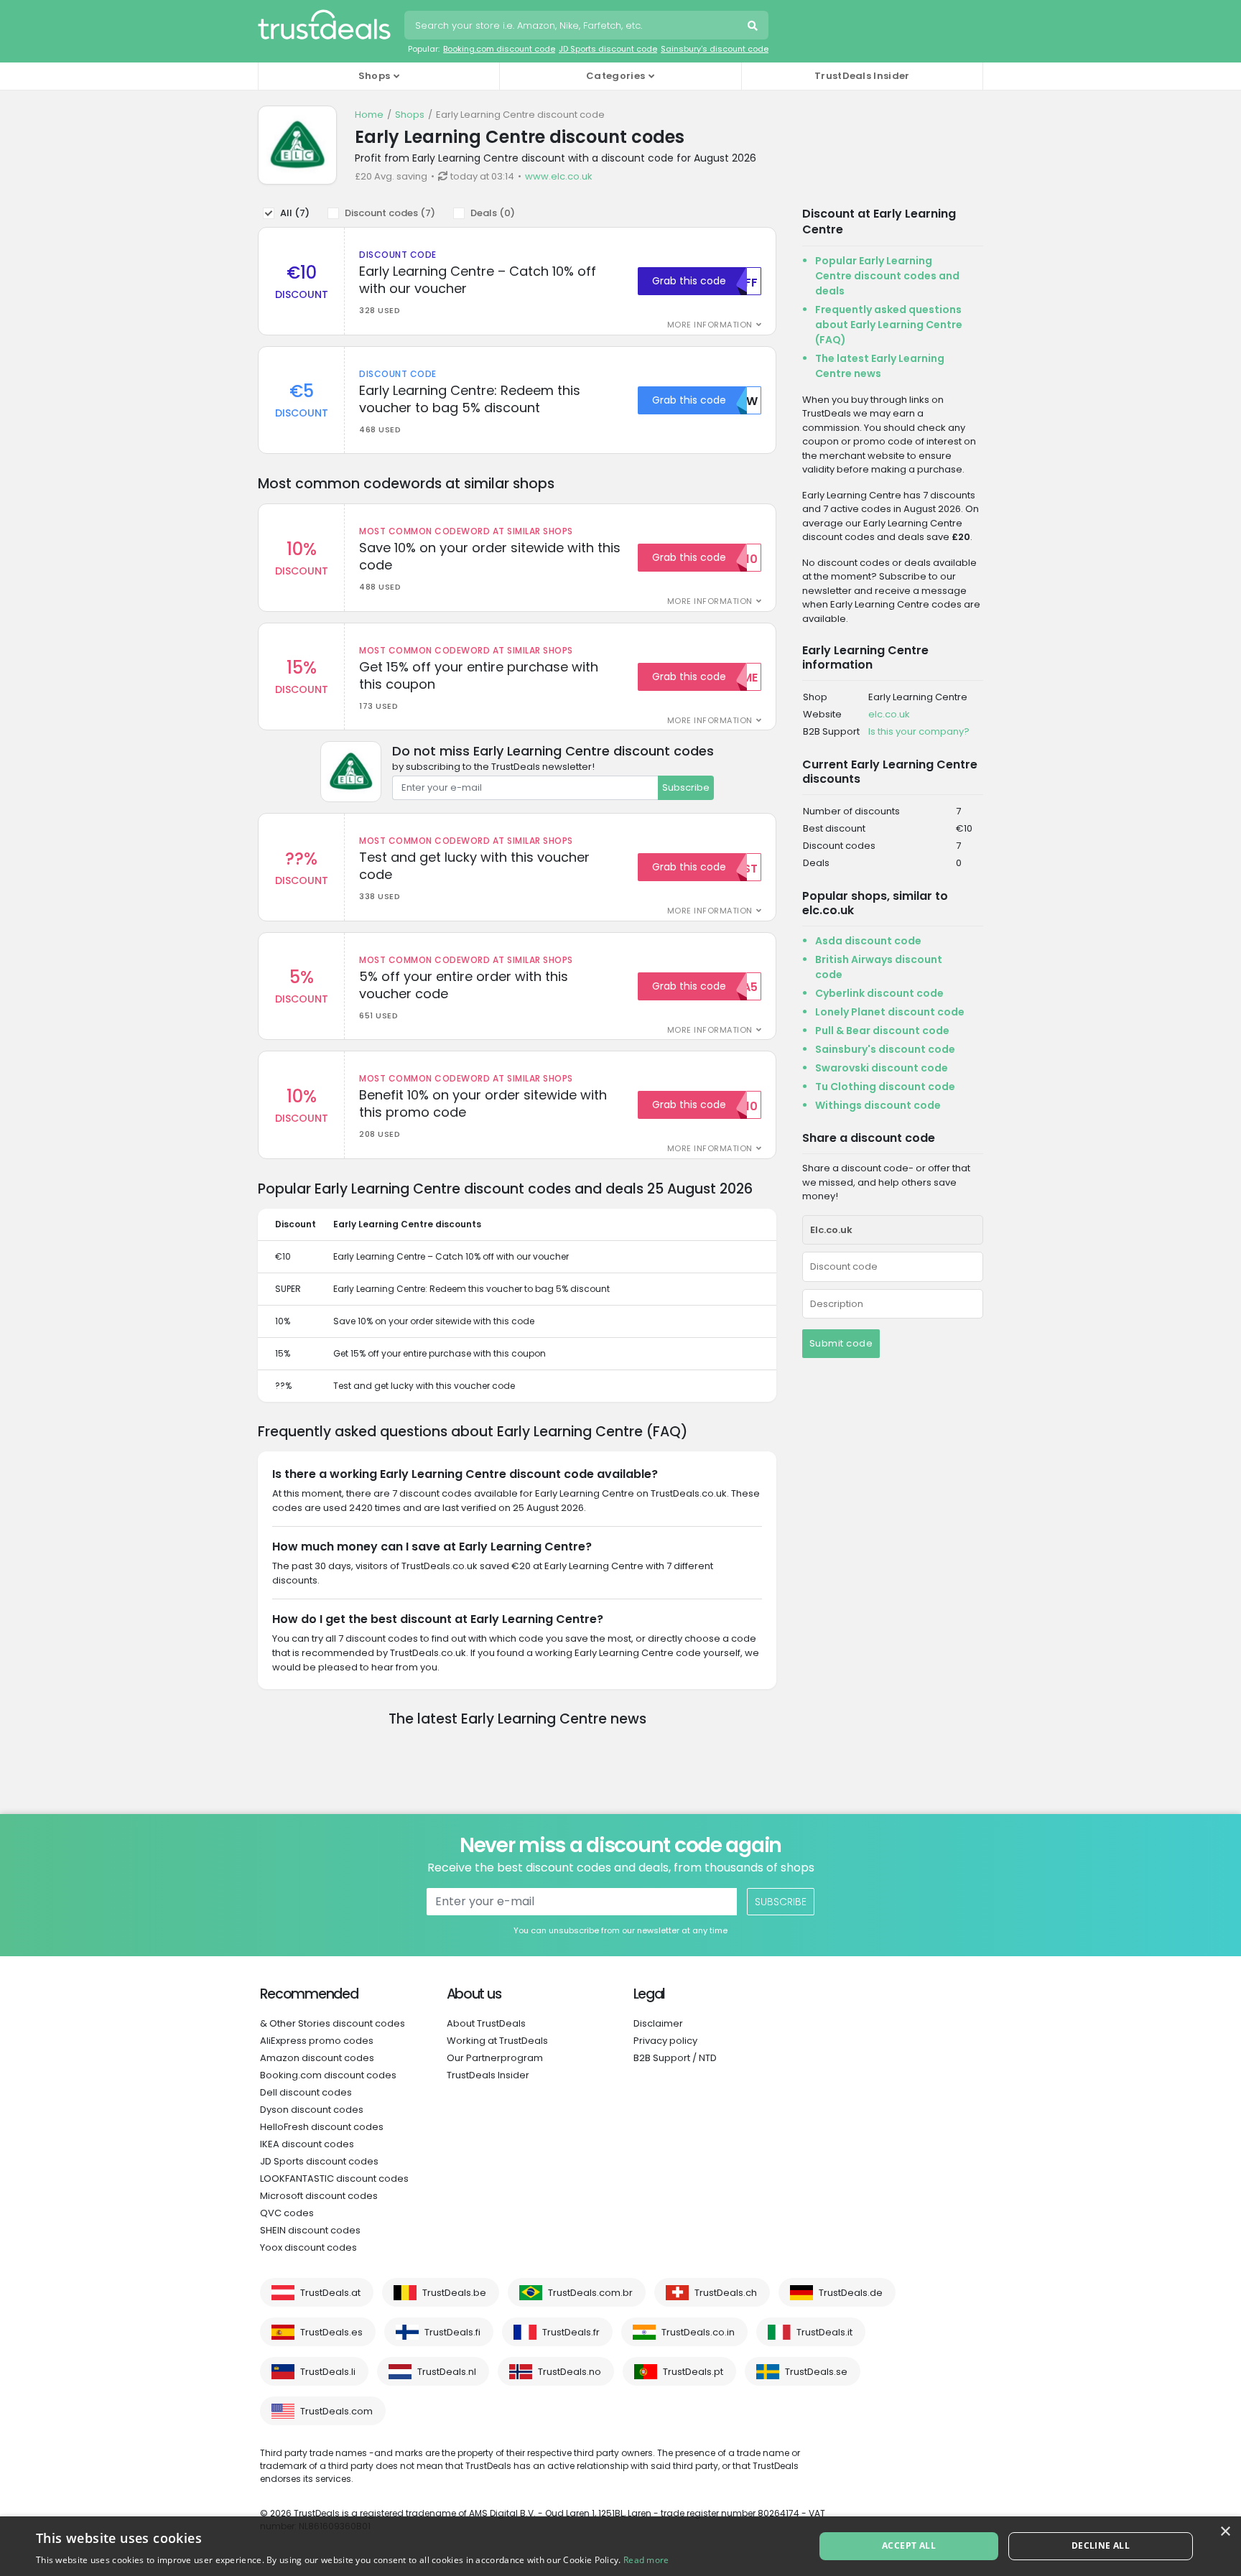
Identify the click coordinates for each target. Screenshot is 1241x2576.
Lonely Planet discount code (890, 1012)
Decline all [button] (1101, 2545)
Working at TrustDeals (497, 2041)
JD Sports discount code (608, 49)
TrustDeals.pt (693, 2372)
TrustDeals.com (336, 2411)
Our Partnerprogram (495, 2058)
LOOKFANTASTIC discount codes (334, 2179)
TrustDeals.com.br (590, 2293)
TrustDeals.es (331, 2332)
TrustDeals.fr (571, 2332)
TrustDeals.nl (447, 2372)
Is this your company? (919, 731)
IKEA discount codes (307, 2144)
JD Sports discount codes (319, 2161)
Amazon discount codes (317, 2058)
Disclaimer (658, 2023)
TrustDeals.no (570, 2372)
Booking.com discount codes (328, 2075)
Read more (646, 2560)
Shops (410, 115)
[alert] (620, 2546)
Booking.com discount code (499, 49)
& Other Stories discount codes (333, 2023)
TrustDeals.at (330, 2293)
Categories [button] (615, 76)
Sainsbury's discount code (715, 49)
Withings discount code (878, 1105)
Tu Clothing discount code (885, 1087)
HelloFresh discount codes (322, 2127)
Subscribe (686, 787)
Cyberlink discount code (879, 993)
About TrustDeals (486, 2023)
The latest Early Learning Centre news (880, 366)
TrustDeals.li (328, 2372)
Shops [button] (375, 76)
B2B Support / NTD (675, 2058)
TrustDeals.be (454, 2293)
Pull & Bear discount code (882, 1031)
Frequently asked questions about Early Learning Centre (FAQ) (889, 325)
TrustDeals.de (851, 2293)
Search (754, 27)
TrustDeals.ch (726, 2293)
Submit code (841, 1343)
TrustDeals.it (824, 2332)
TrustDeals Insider (862, 76)
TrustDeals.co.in (698, 2332)
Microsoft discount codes (319, 2196)
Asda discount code (868, 941)
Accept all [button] (909, 2545)
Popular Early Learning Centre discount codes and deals (887, 276)
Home (369, 115)
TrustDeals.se (816, 2372)
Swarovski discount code (882, 1068)
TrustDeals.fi (452, 2332)
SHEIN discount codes (310, 2230)
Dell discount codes (306, 2092)
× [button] (1225, 2532)
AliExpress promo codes (317, 2041)
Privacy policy (665, 2041)
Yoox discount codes (308, 2247)
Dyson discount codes (312, 2110)
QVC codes (287, 2213)
